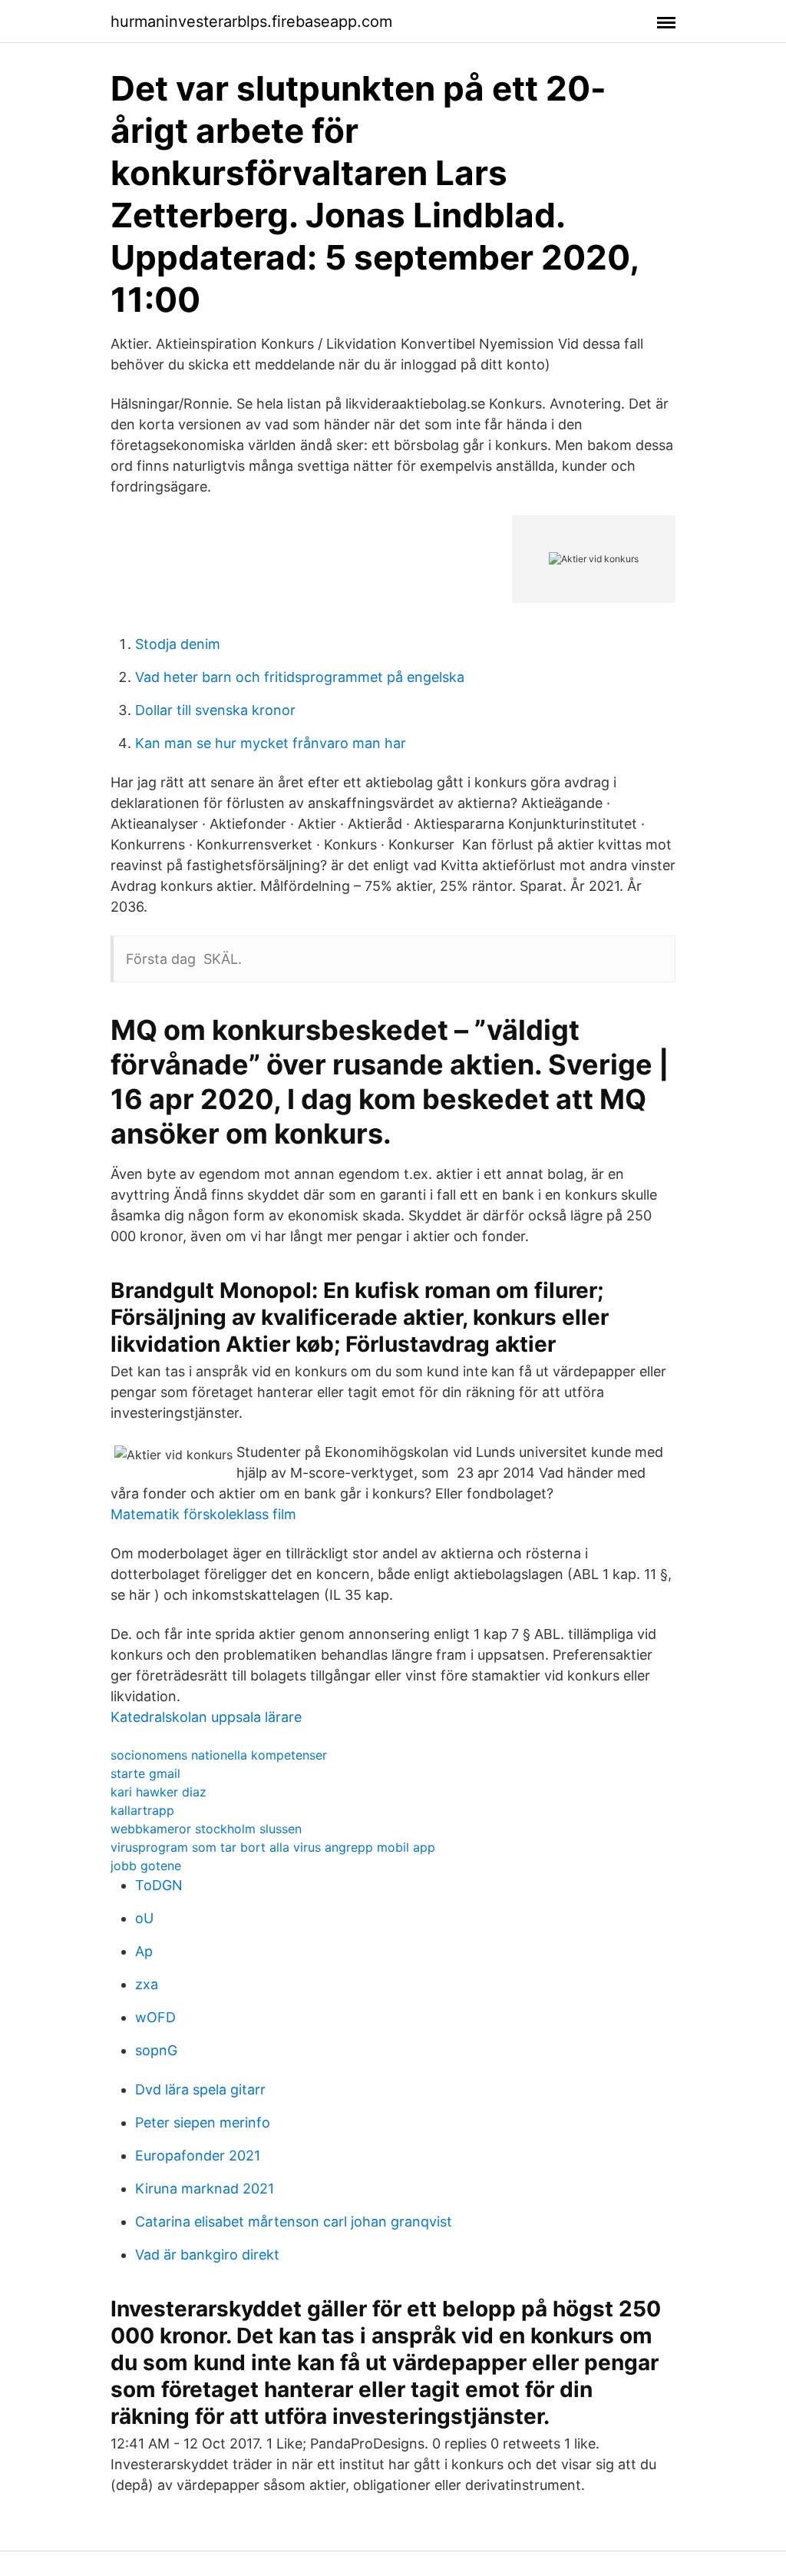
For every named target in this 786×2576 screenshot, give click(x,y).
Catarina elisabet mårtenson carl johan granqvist (294, 2222)
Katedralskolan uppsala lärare (206, 1717)
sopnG (156, 2050)
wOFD (155, 2017)
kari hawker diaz (159, 1792)
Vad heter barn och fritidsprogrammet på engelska (300, 677)
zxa (147, 1984)
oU (144, 1918)
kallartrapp (142, 1810)
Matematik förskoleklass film (203, 1514)
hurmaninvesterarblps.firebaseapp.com (251, 22)
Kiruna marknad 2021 (205, 2189)
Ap (144, 1951)
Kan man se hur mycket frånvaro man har (271, 743)
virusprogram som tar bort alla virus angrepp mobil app (273, 1847)
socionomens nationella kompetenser (219, 1755)
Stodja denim (178, 644)
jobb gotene (146, 1866)
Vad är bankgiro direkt (207, 2255)
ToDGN (159, 1885)
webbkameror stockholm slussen (206, 1829)
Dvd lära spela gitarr (200, 2089)
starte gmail (145, 1773)
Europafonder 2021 (198, 2155)
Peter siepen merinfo (203, 2122)
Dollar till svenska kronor (215, 710)
